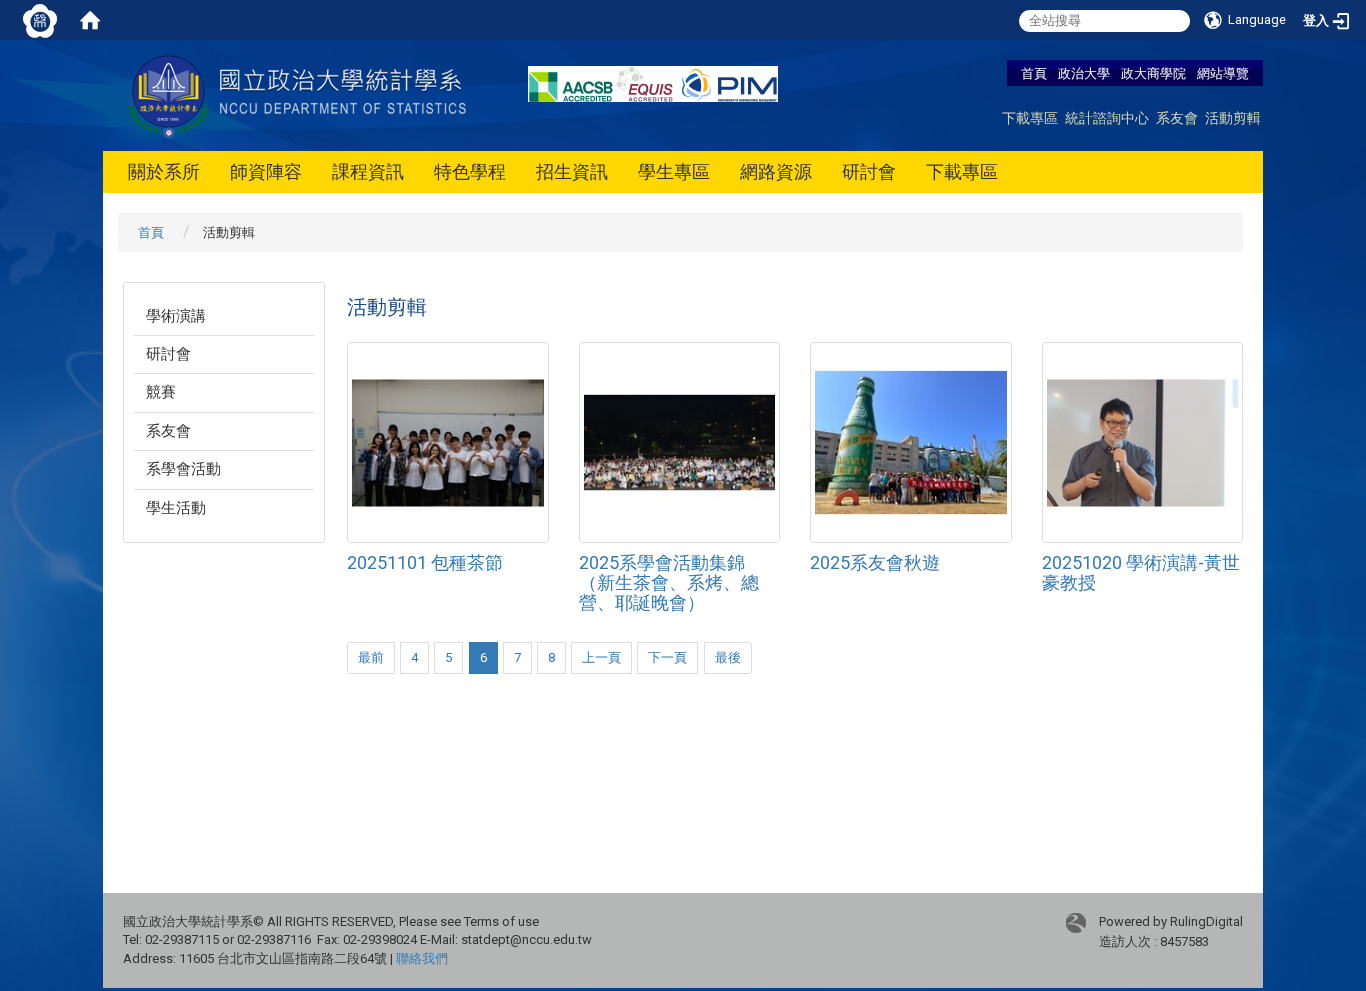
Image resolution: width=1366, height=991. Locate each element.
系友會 (1177, 117)
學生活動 (176, 508)
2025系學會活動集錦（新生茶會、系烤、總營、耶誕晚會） (669, 582)
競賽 (161, 392)
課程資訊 (368, 171)
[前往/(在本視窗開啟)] (300, 94)
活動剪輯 (1233, 117)
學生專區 (674, 171)
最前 (371, 657)
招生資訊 (572, 171)
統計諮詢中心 (1107, 117)
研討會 (869, 171)
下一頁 (667, 657)
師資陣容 (266, 171)
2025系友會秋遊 (875, 562)
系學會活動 (183, 469)
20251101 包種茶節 (425, 562)
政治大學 (1084, 73)
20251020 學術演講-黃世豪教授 (1141, 572)
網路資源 (776, 171)
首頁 (1034, 73)
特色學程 (470, 171)
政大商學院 (1155, 73)
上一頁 (601, 657)
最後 (728, 657)
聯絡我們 (422, 958)
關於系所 (164, 171)
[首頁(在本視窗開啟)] (90, 20)
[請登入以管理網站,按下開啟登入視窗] (40, 20)
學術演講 (176, 316)
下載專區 (1030, 117)
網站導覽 (1223, 73)
